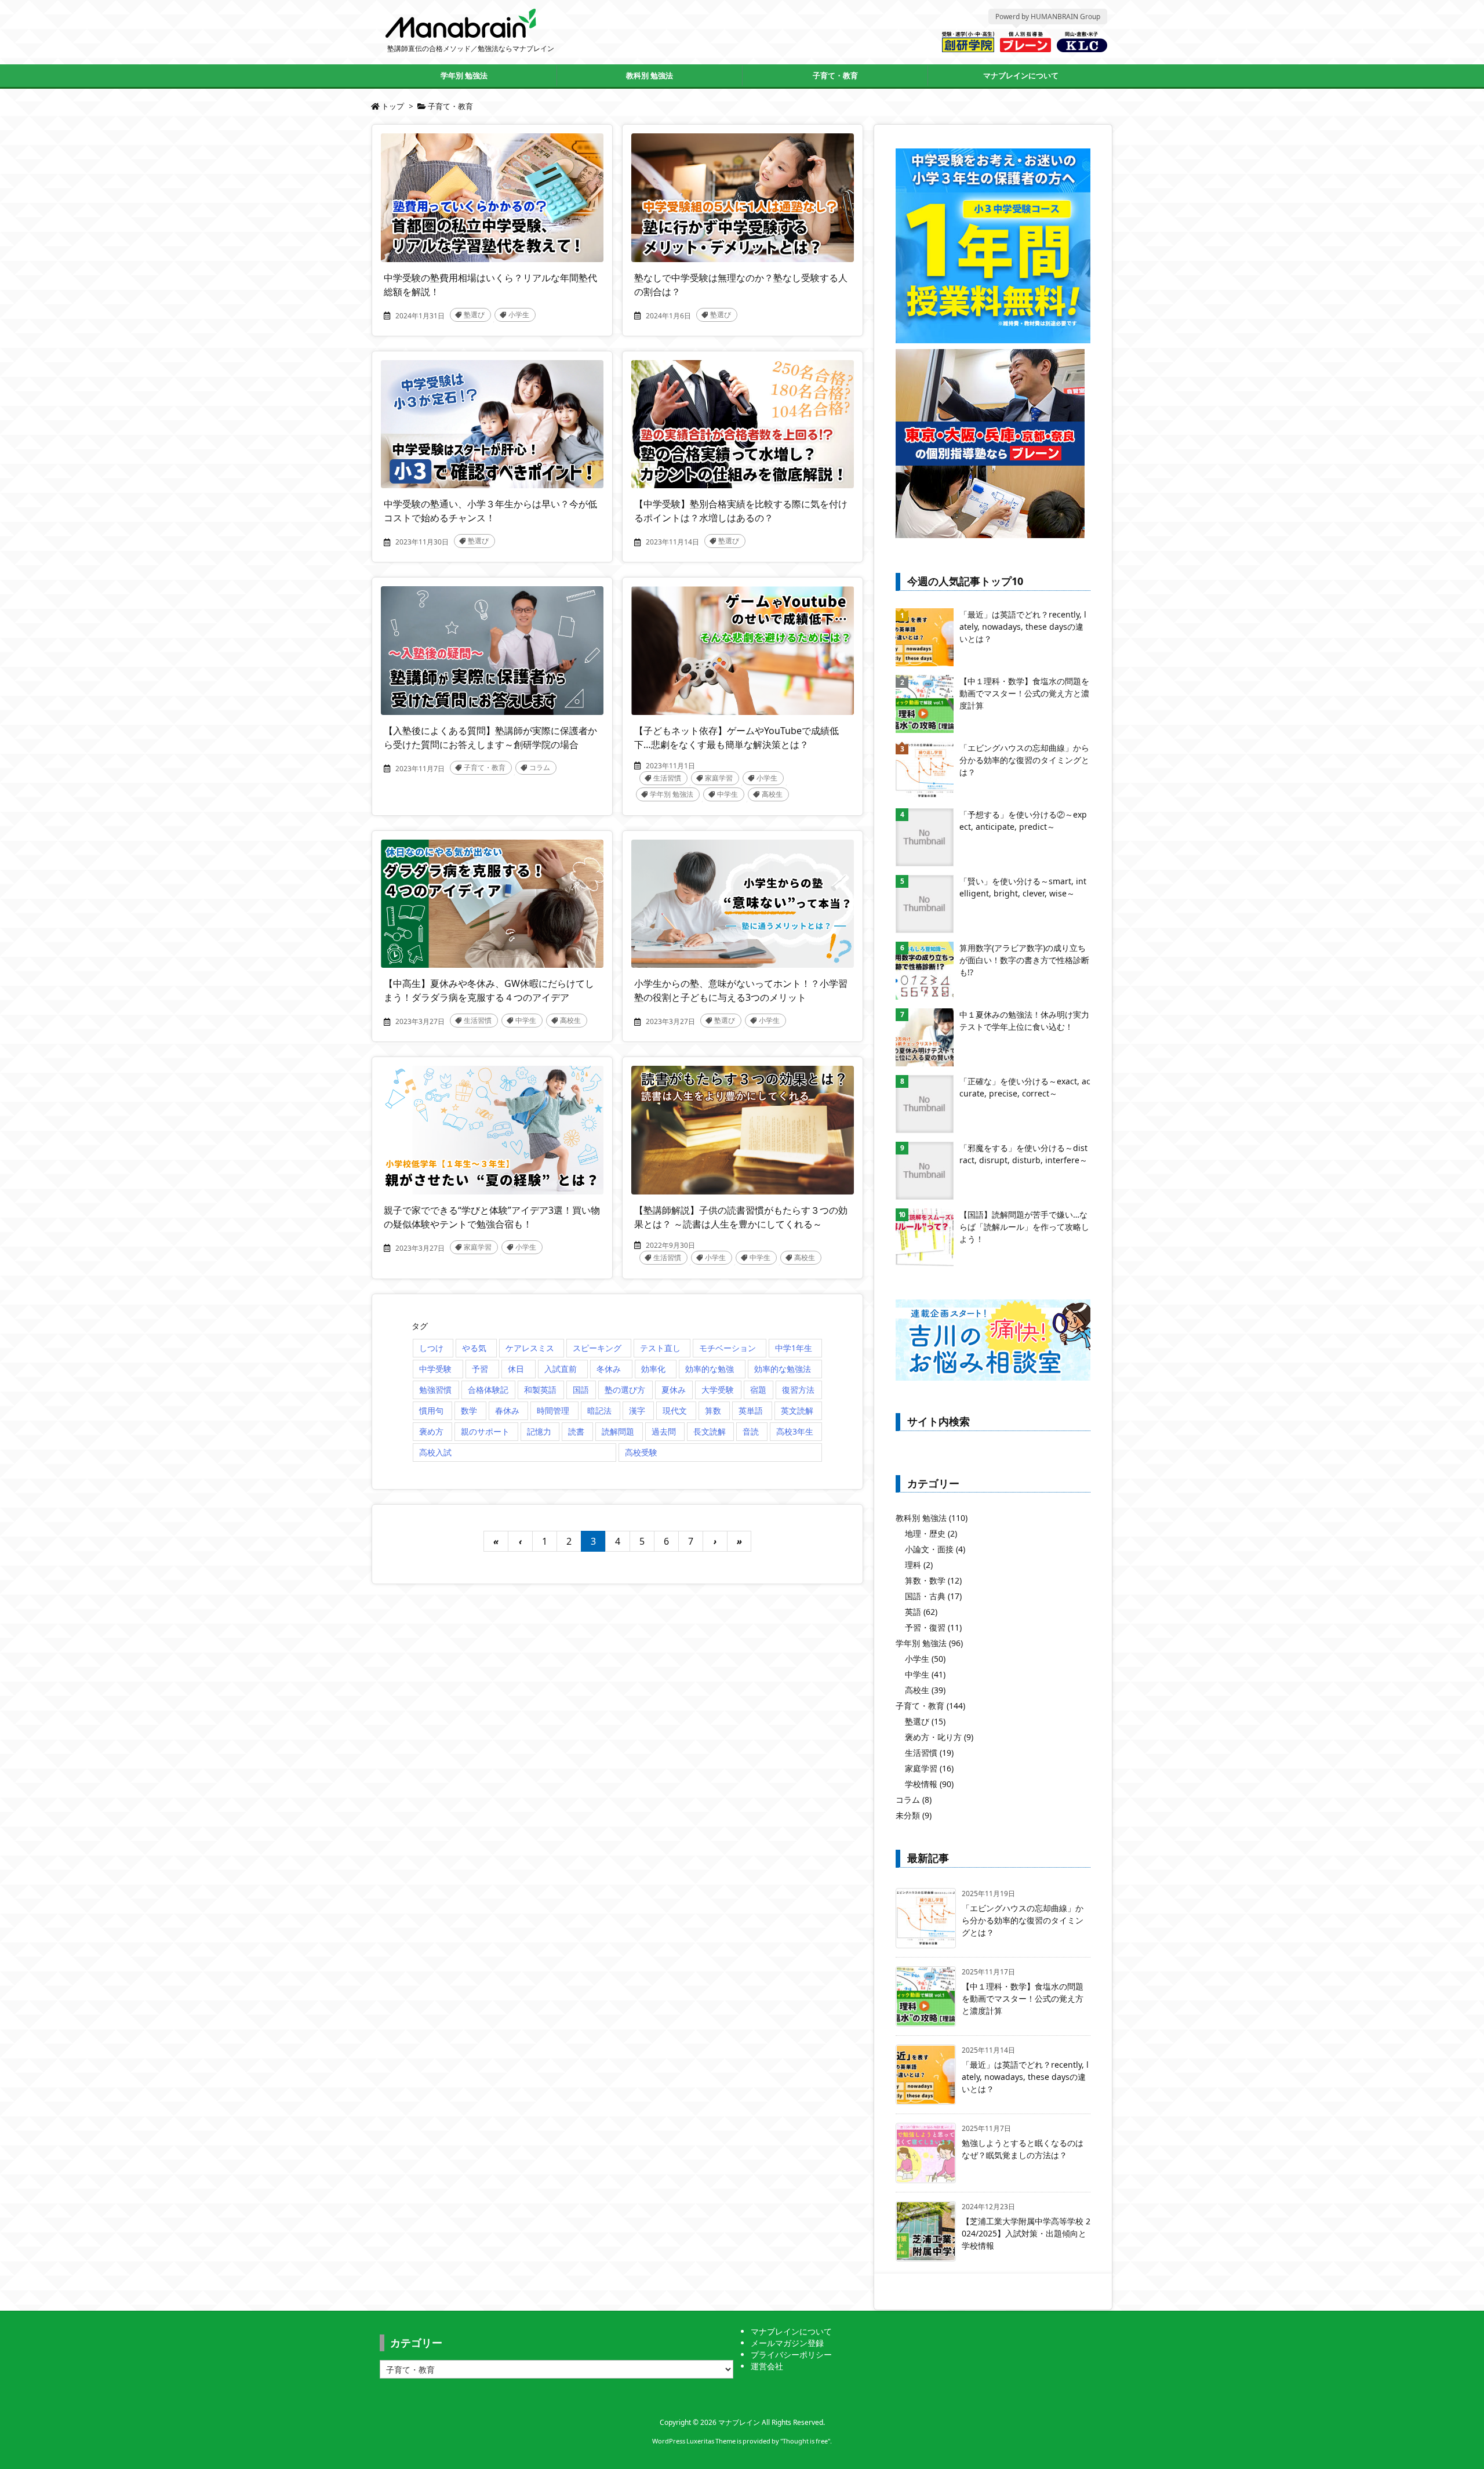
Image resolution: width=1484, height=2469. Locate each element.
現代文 (675, 1410)
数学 (469, 1410)
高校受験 (641, 1452)
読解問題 (618, 1431)
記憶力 (539, 1431)
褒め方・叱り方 (939, 1737)
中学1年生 (794, 1348)
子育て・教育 (485, 767)
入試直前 (561, 1369)
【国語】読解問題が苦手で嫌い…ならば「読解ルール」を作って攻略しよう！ (1024, 1227)
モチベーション (728, 1348)
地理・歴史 (931, 1533)
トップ (393, 106)
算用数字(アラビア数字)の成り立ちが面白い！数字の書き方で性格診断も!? (1024, 960)
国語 (581, 1390)
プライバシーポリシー (791, 2354)
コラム (540, 767)
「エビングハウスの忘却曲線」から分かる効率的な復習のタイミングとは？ (1024, 760)
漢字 (637, 1410)
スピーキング (597, 1348)
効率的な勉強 (710, 1369)
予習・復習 (933, 1627)
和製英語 (540, 1390)
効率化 (653, 1369)
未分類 (914, 1815)
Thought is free (805, 2441)
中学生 (728, 794)
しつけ (431, 1348)
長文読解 (710, 1431)
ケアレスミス (530, 1348)
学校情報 (929, 1784)
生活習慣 (667, 778)
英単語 (751, 1410)
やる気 (474, 1348)
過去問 (664, 1431)
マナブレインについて (791, 2331)
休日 (516, 1369)
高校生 (772, 794)
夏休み (674, 1390)
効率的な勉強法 (783, 1369)
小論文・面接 (935, 1549)
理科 (919, 1565)
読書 (576, 1431)
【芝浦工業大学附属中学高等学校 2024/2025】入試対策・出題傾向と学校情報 (1026, 2233)
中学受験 (435, 1369)
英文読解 (797, 1410)
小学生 (519, 315)
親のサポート (485, 1431)
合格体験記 (488, 1390)
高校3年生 (795, 1431)
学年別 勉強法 (672, 794)
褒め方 (431, 1431)
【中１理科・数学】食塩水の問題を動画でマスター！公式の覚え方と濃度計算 (1024, 693)
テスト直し (660, 1348)
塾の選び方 (625, 1390)
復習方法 (798, 1390)
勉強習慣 (435, 1390)
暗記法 (599, 1410)
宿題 (758, 1390)
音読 (751, 1431)
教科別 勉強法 (932, 1518)
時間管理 (553, 1410)
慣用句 (431, 1410)
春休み (507, 1410)
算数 (713, 1410)
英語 (921, 1612)
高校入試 (435, 1452)
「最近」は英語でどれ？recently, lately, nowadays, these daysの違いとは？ (1023, 627)
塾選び (474, 315)
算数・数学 (933, 1580)
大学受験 (718, 1390)
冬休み (609, 1369)
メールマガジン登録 (787, 2343)
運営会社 (767, 2366)
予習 (480, 1369)
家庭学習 (719, 778)
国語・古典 (933, 1596)
